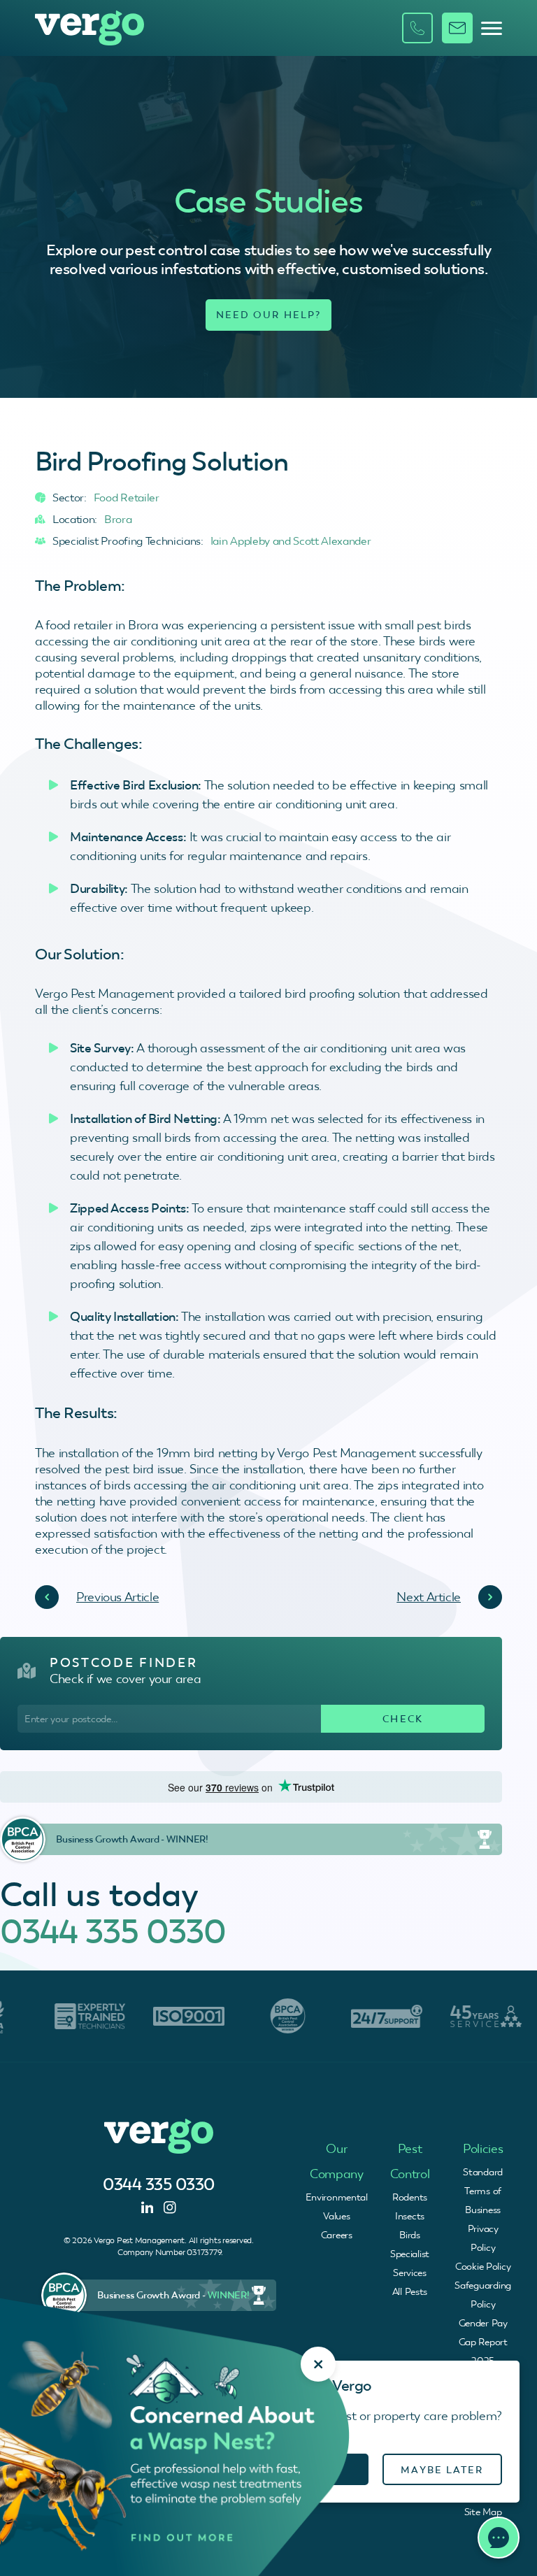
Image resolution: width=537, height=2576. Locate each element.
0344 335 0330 (113, 1931)
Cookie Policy (483, 2266)
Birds (410, 2235)
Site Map (483, 2512)
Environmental (337, 2197)
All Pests (410, 2291)
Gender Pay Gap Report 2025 (483, 2342)
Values (336, 2216)
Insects (410, 2216)
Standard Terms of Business (483, 2191)
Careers (337, 2235)
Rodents (410, 2197)
